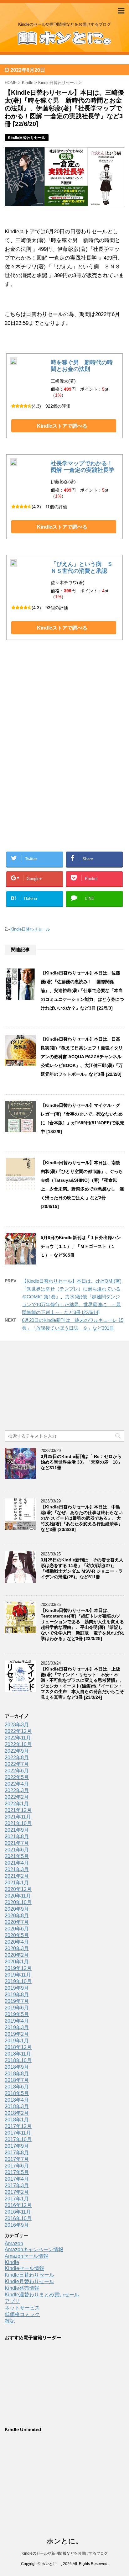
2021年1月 (17, 1883)
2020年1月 (17, 1962)
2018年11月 (18, 2054)
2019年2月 (17, 2034)
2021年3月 (17, 1869)
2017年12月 (18, 2126)
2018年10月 (18, 2060)
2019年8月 (17, 1995)
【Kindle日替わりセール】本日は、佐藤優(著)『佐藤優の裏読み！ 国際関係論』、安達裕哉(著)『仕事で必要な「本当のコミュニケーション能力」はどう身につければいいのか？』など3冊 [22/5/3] (82, 990)
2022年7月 (17, 1764)
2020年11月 (18, 1896)
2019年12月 (18, 1968)
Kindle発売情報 (22, 2288)
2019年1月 (17, 2041)
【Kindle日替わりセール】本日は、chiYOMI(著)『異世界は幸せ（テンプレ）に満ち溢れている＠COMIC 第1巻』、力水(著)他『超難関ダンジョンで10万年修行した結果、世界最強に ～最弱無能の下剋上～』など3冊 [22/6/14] (72, 1297)
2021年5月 (17, 1856)
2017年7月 (17, 2159)
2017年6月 (17, 2166)
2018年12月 (18, 2047)
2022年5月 (17, 1777)
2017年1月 (17, 2199)
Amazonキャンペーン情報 (34, 2249)
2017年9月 (17, 2146)
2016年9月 (17, 2225)
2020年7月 (17, 1922)
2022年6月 (17, 1771)
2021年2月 (17, 1876)
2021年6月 (17, 1850)
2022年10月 (18, 1744)
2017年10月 (18, 2139)
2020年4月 (17, 1942)
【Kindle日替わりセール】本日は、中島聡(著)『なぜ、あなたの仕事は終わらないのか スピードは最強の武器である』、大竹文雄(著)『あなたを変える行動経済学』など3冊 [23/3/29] (82, 1518)
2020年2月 (17, 1955)
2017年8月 (17, 2153)
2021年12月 (18, 1810)
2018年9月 (17, 2067)
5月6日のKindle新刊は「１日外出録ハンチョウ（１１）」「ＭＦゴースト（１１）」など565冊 (81, 1246)
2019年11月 (18, 1975)
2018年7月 (17, 2080)
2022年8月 (17, 1758)
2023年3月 (17, 1725)
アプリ (12, 2301)
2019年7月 (17, 2001)
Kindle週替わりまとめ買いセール (42, 2295)
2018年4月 (17, 2100)
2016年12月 (18, 2205)
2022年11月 (18, 1738)
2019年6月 (17, 2008)
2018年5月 (17, 2093)
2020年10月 (18, 1902)
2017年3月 (17, 2185)
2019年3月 (17, 2027)
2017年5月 (17, 2172)
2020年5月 (17, 1935)
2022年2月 (17, 1797)
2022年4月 (17, 1784)
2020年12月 (18, 1889)
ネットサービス (22, 2308)
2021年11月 (18, 1817)
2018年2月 (17, 2113)
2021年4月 (17, 1863)
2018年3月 (17, 2106)
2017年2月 (17, 2192)
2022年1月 (17, 1804)
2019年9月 (17, 1988)
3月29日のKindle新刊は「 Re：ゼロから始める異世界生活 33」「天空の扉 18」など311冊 (81, 1462)
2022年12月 (18, 1731)
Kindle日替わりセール (30, 929)
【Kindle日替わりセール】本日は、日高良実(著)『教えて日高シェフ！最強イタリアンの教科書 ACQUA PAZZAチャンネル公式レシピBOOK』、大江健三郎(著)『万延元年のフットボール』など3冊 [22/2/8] (82, 1057)
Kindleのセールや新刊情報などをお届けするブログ (65, 2553)
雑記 (10, 2321)
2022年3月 (17, 1790)
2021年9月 (17, 1830)
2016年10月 (18, 2218)
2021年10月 (18, 1823)
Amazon (14, 2243)
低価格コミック (22, 2314)
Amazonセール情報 (26, 2256)
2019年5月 (17, 2014)
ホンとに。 (64, 2541)
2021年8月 (17, 1837)
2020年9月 (17, 1909)
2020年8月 (17, 1916)
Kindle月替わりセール (29, 2281)
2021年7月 (17, 1843)
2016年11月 (18, 2212)
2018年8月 (17, 2074)
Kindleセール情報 (24, 2268)
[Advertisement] (64, 711)
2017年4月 (17, 2179)
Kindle (12, 2262)
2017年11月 (18, 2133)
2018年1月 (17, 2120)
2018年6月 (17, 2087)
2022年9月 (17, 1751)
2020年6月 (17, 1929)
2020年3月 (17, 1948)
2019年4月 (17, 2021)
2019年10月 (18, 1981)
